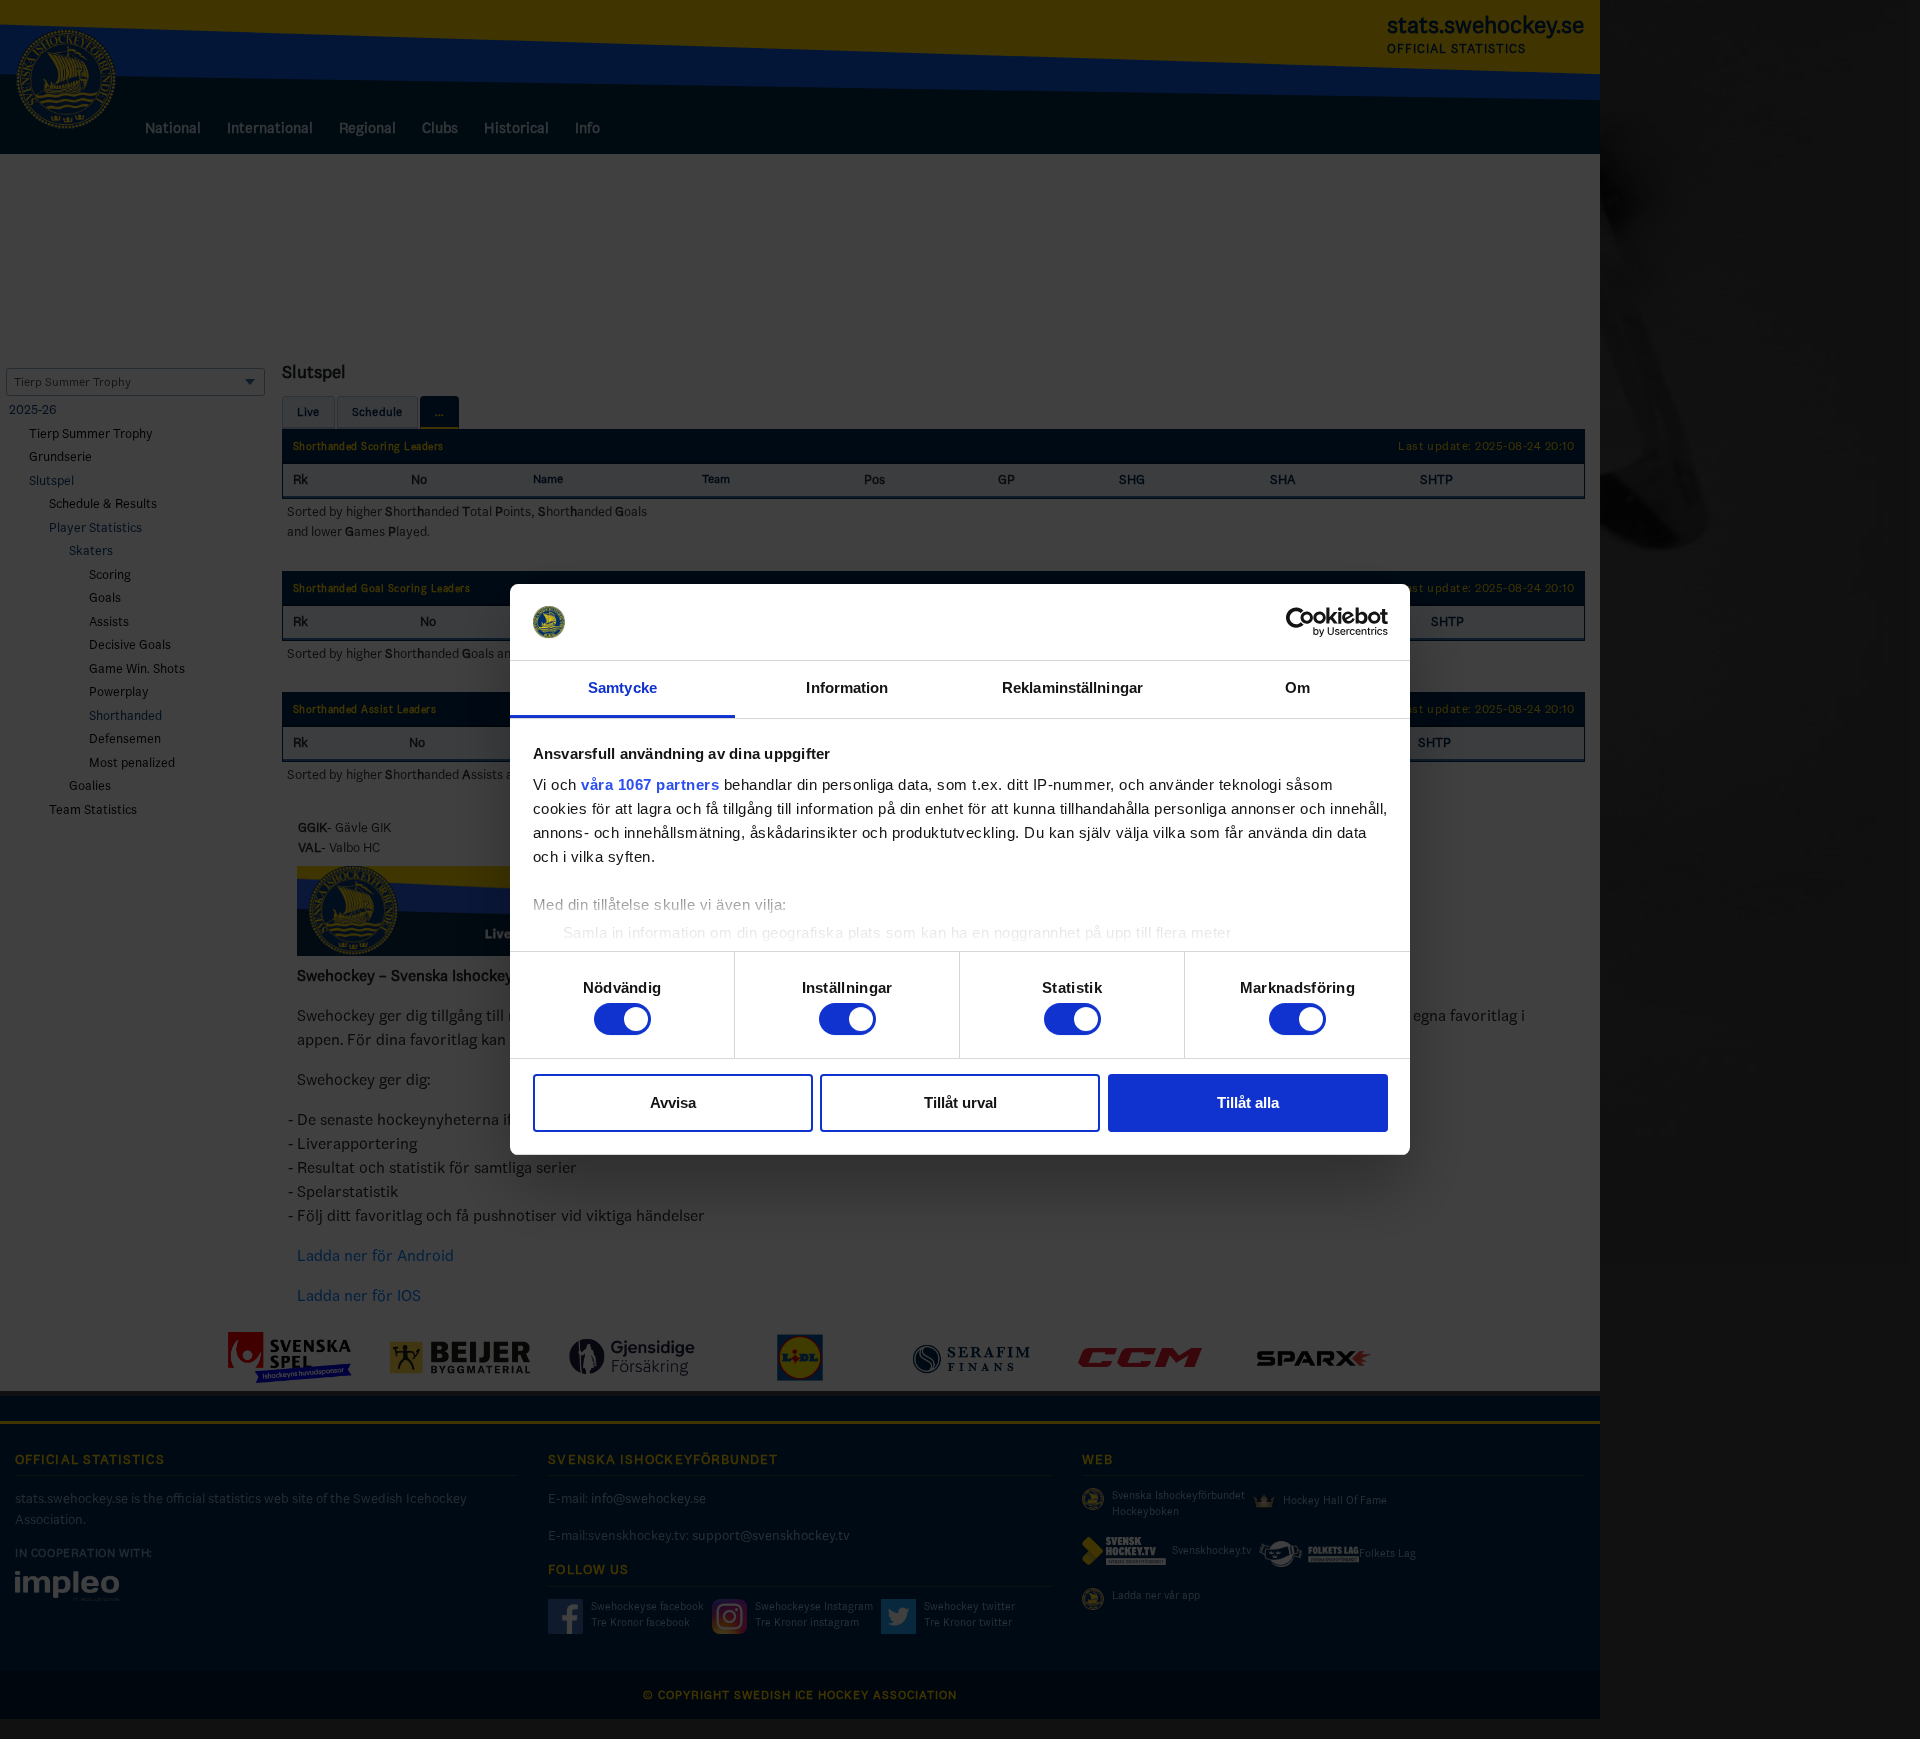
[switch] (847, 1019)
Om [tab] (1297, 687)
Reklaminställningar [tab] (1072, 687)
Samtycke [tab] (622, 687)
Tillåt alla (1248, 1102)
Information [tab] (847, 687)
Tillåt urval (960, 1102)
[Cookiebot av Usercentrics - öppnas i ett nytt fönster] (1300, 622)
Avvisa (673, 1102)
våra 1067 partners (650, 784)
